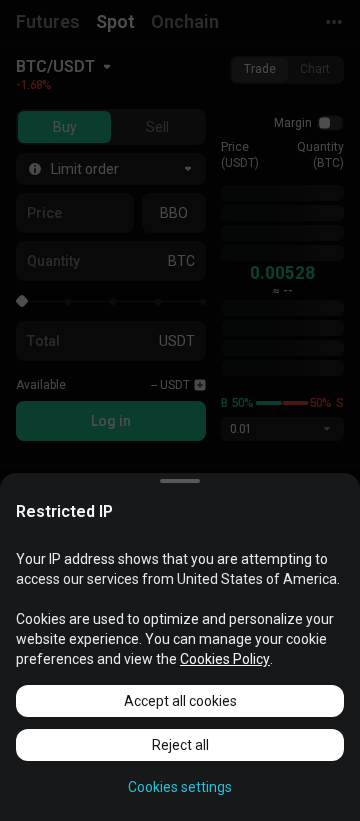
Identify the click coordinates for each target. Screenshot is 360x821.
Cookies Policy (225, 659)
